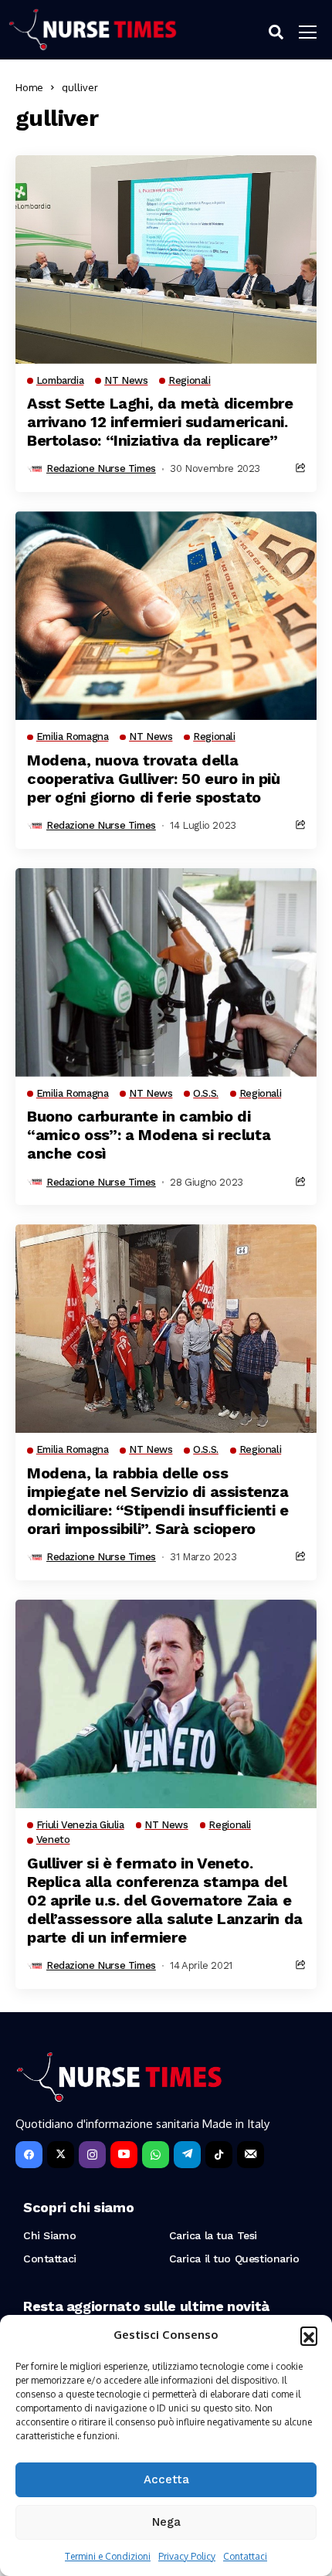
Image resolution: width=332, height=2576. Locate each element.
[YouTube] (124, 2155)
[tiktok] (219, 2155)
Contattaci (245, 2556)
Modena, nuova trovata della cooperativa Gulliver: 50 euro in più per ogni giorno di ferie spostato (154, 779)
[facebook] (29, 2155)
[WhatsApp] (156, 2155)
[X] (61, 2155)
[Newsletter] (251, 2155)
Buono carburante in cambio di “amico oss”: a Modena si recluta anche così (149, 1135)
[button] (309, 2335)
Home (29, 87)
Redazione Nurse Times (101, 468)
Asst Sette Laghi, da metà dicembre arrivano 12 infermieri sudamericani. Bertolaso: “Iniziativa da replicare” (160, 422)
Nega (166, 2522)
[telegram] (187, 2155)
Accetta (166, 2479)
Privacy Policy (187, 2556)
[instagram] (92, 2155)
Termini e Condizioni (108, 2556)
